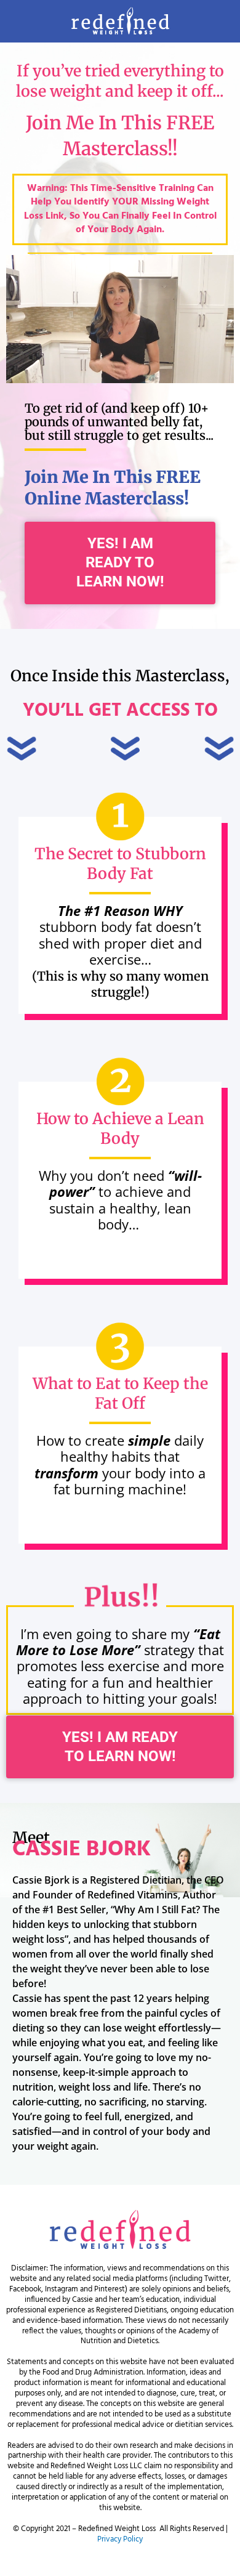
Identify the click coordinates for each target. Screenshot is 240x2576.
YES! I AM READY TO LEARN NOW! (120, 562)
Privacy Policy (120, 2539)
